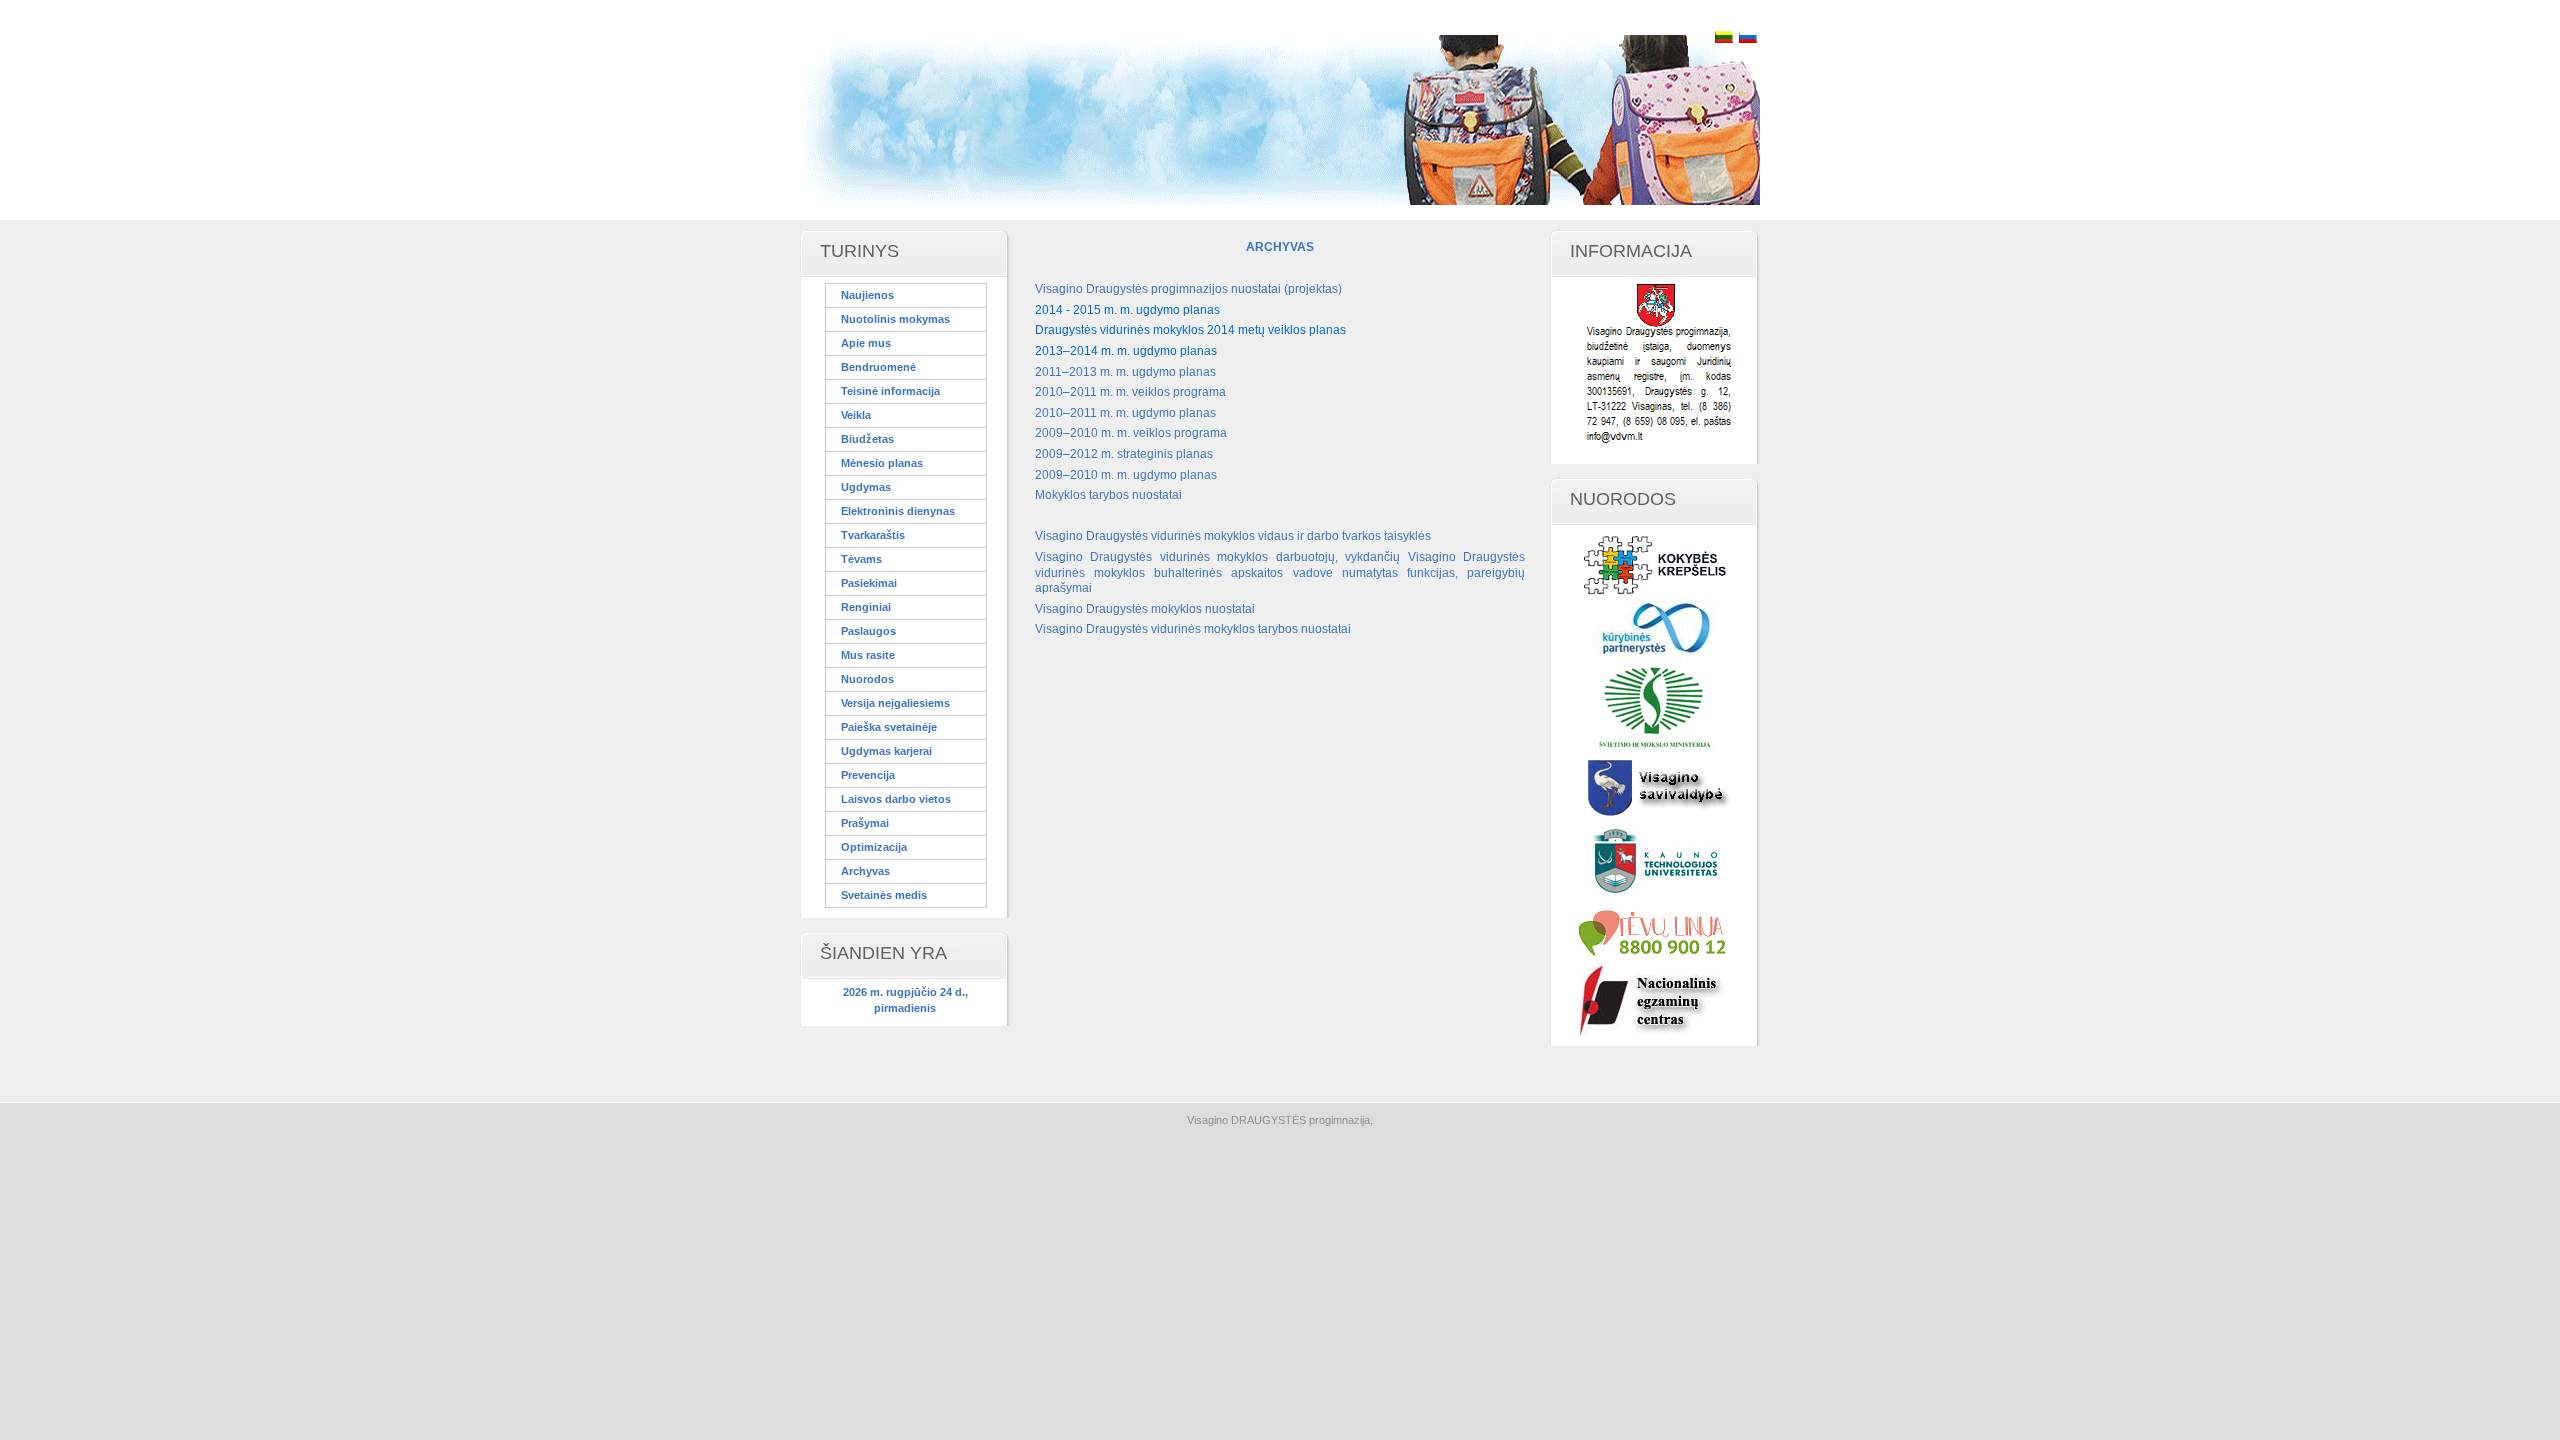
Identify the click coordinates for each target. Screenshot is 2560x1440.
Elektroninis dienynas (898, 511)
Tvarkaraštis (873, 535)
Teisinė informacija (890, 391)
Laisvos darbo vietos (896, 799)
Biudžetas (867, 439)
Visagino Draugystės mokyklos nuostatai (1145, 609)
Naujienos (867, 295)
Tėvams (861, 559)
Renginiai (866, 607)
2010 (1049, 392)
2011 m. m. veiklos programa (1148, 392)
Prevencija (868, 775)
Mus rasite (868, 655)
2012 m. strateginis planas (1141, 454)
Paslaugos (868, 631)
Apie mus (866, 343)
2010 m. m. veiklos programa (1148, 433)
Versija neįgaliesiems (895, 703)
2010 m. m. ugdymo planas (1143, 475)
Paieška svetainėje (889, 727)
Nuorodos (867, 679)
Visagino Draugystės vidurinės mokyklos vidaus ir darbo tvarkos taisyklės (1233, 536)
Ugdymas (866, 487)
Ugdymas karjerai (886, 751)
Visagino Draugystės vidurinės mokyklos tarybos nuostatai (1193, 629)
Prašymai (865, 823)
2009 (1049, 433)
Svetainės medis (884, 895)
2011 (1048, 372)
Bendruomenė (878, 367)
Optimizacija (874, 847)
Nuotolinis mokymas (895, 319)
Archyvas (865, 871)
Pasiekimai (869, 583)
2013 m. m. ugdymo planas (1142, 372)
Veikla (856, 415)
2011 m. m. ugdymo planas (1143, 413)
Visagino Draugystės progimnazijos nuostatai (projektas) (1188, 289)
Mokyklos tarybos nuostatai (1108, 495)
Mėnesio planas (882, 463)
